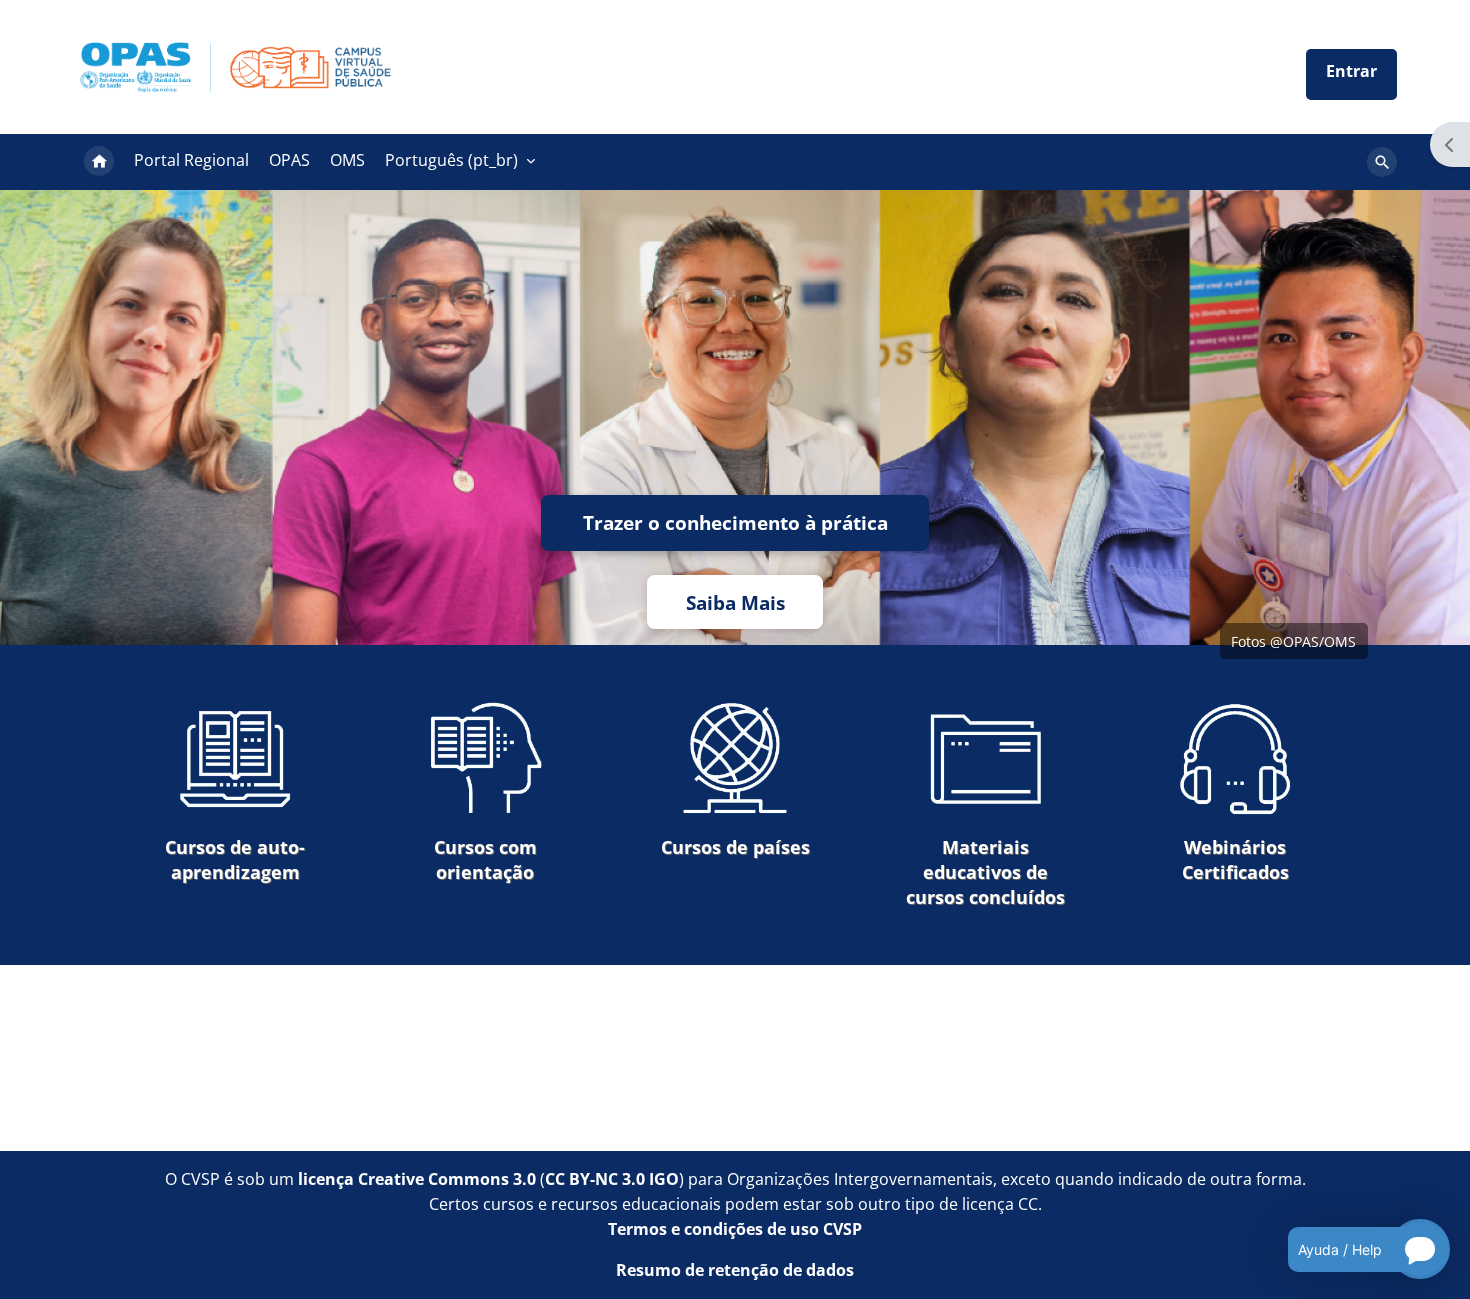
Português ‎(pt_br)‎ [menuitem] (451, 160)
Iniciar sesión (1351, 74)
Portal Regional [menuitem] (191, 160)
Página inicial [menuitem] (99, 162)
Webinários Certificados (1235, 859)
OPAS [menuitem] (289, 160)
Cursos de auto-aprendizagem (235, 859)
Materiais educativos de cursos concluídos (985, 872)
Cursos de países (735, 847)
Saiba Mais (735, 602)
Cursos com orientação (485, 859)
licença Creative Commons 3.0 (417, 1179)
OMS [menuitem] (347, 160)
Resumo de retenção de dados (735, 1270)
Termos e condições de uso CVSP (735, 1229)
